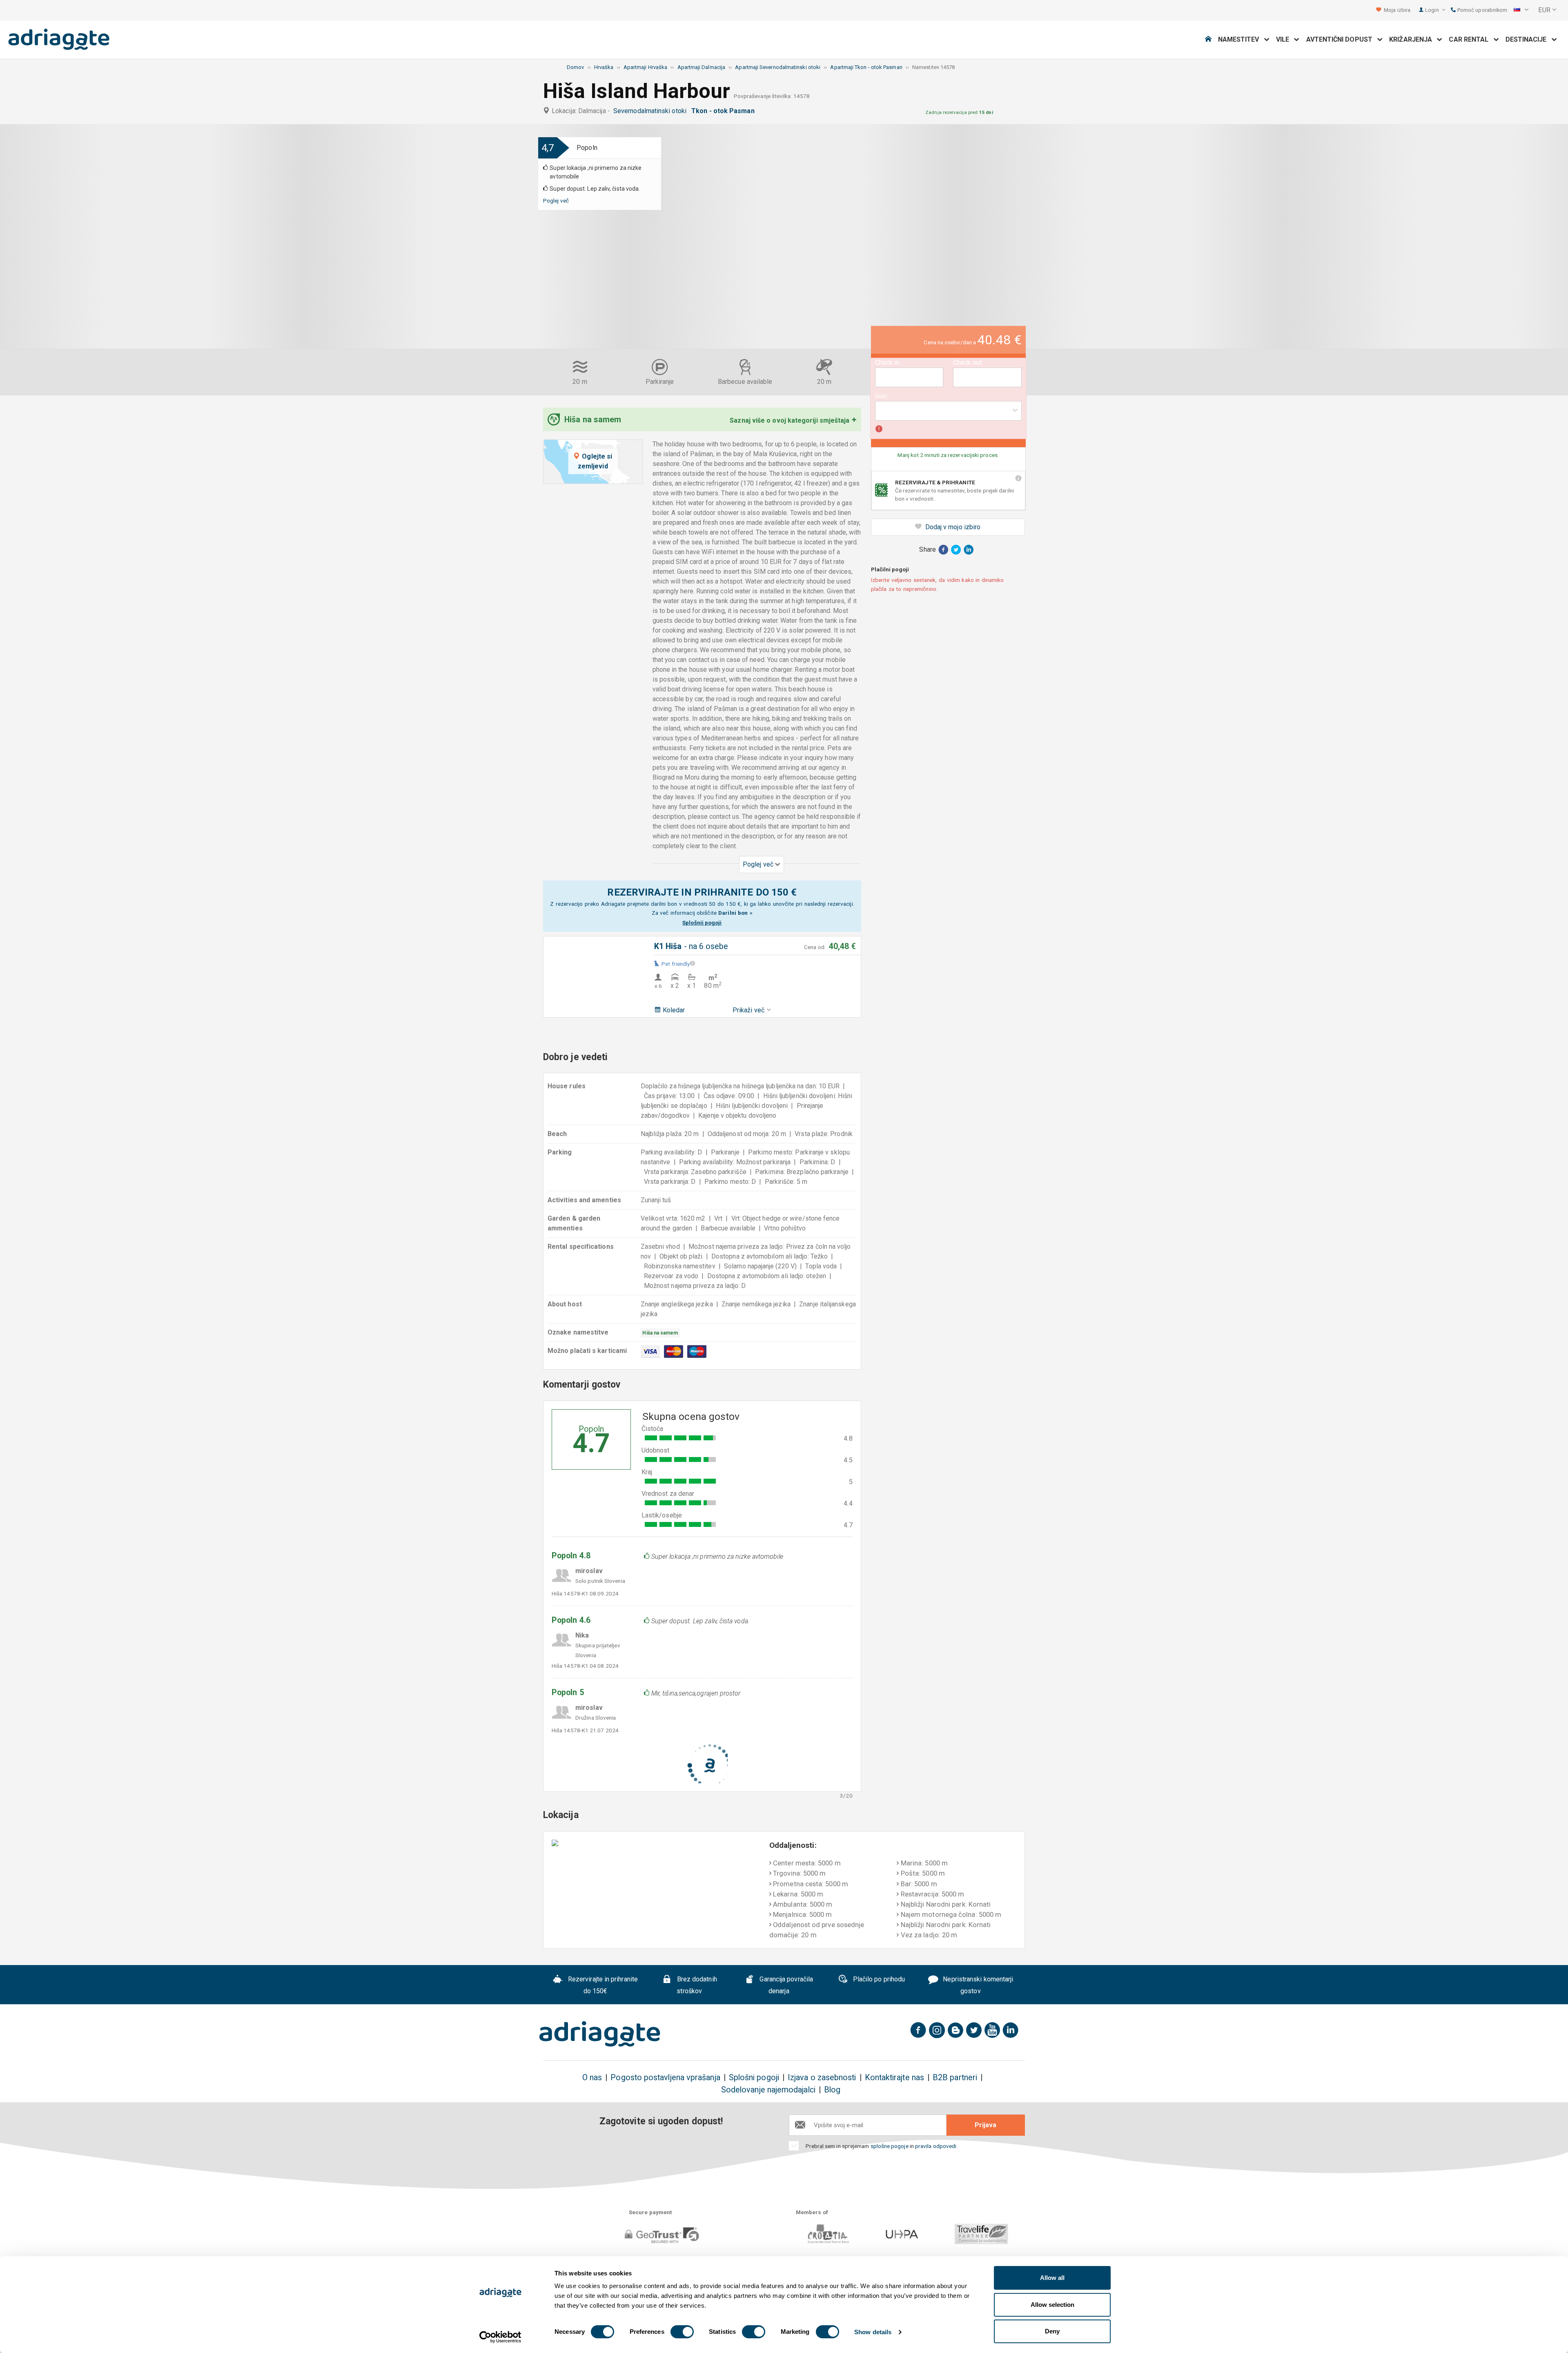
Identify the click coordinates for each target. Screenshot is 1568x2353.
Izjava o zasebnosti (822, 2078)
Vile (1285, 39)
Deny (1052, 2331)
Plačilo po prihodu (878, 1979)
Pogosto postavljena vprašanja (665, 2078)
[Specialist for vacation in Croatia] (600, 2034)
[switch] (682, 2332)
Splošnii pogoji (702, 922)
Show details (873, 2332)
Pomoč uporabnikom (1482, 10)
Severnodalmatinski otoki (651, 111)
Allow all (1052, 2278)
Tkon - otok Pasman (725, 111)
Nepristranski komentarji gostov (977, 1985)
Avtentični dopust (1342, 39)
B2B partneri (955, 2078)
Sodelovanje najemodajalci (768, 2090)
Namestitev (1241, 39)
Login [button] (1432, 10)
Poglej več (556, 201)
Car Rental (1471, 39)
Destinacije (1529, 39)
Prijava (986, 2125)
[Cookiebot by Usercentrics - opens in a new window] (500, 2337)
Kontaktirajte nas (894, 2078)
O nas (592, 2078)
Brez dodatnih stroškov (696, 1985)
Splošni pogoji (754, 2078)
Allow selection (1052, 2305)
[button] (1521, 10)
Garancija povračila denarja (785, 1985)
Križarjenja (1413, 39)
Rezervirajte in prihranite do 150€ (602, 1985)
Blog (832, 2090)
